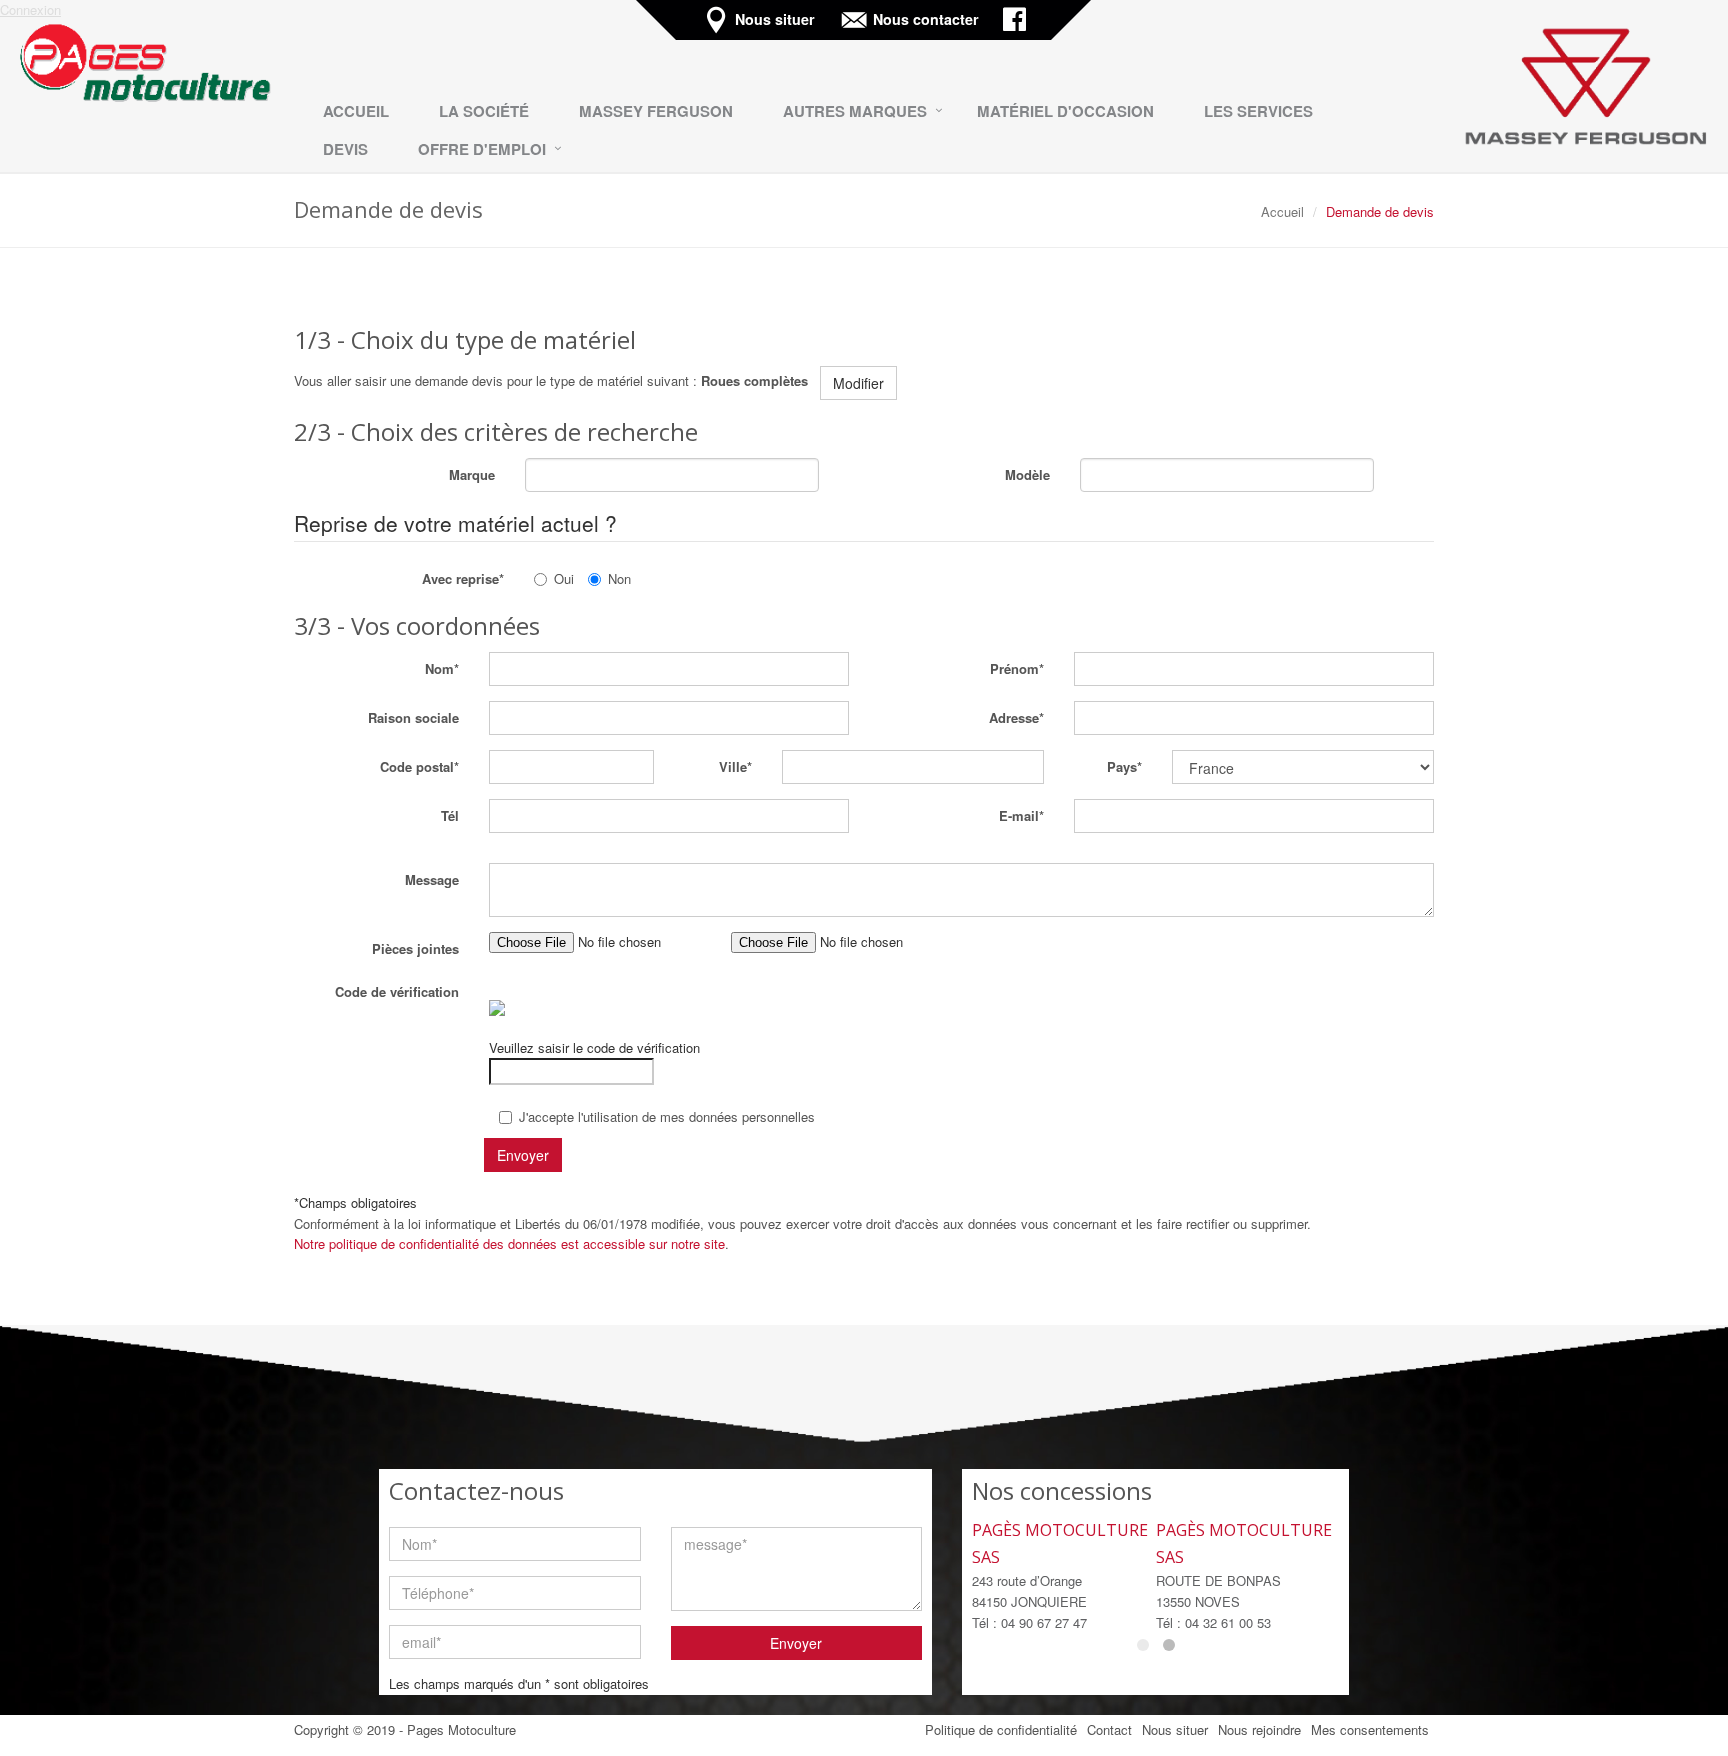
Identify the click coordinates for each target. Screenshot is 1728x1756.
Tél (450, 815)
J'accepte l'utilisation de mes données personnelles (667, 1116)
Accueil (1282, 211)
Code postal (417, 766)
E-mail (1019, 815)
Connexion (30, 9)
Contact (1109, 1729)
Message (432, 879)
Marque (472, 474)
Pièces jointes (415, 948)
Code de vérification (397, 991)
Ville (733, 766)
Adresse (1014, 717)
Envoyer (796, 1643)
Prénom (1014, 668)
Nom (439, 668)
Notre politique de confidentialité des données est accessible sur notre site (509, 1243)
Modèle (1027, 474)
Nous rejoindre (1259, 1729)
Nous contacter (928, 20)
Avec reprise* (463, 578)
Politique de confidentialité (1001, 1729)
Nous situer (777, 20)
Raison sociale (413, 717)
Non (619, 578)
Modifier (858, 383)
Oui (564, 578)
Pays (1122, 766)
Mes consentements (1370, 1729)
